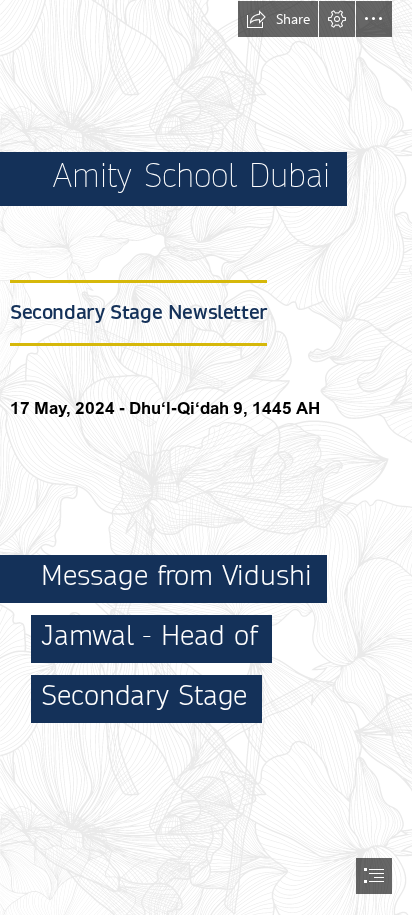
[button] (278, 19)
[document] (206, 457)
